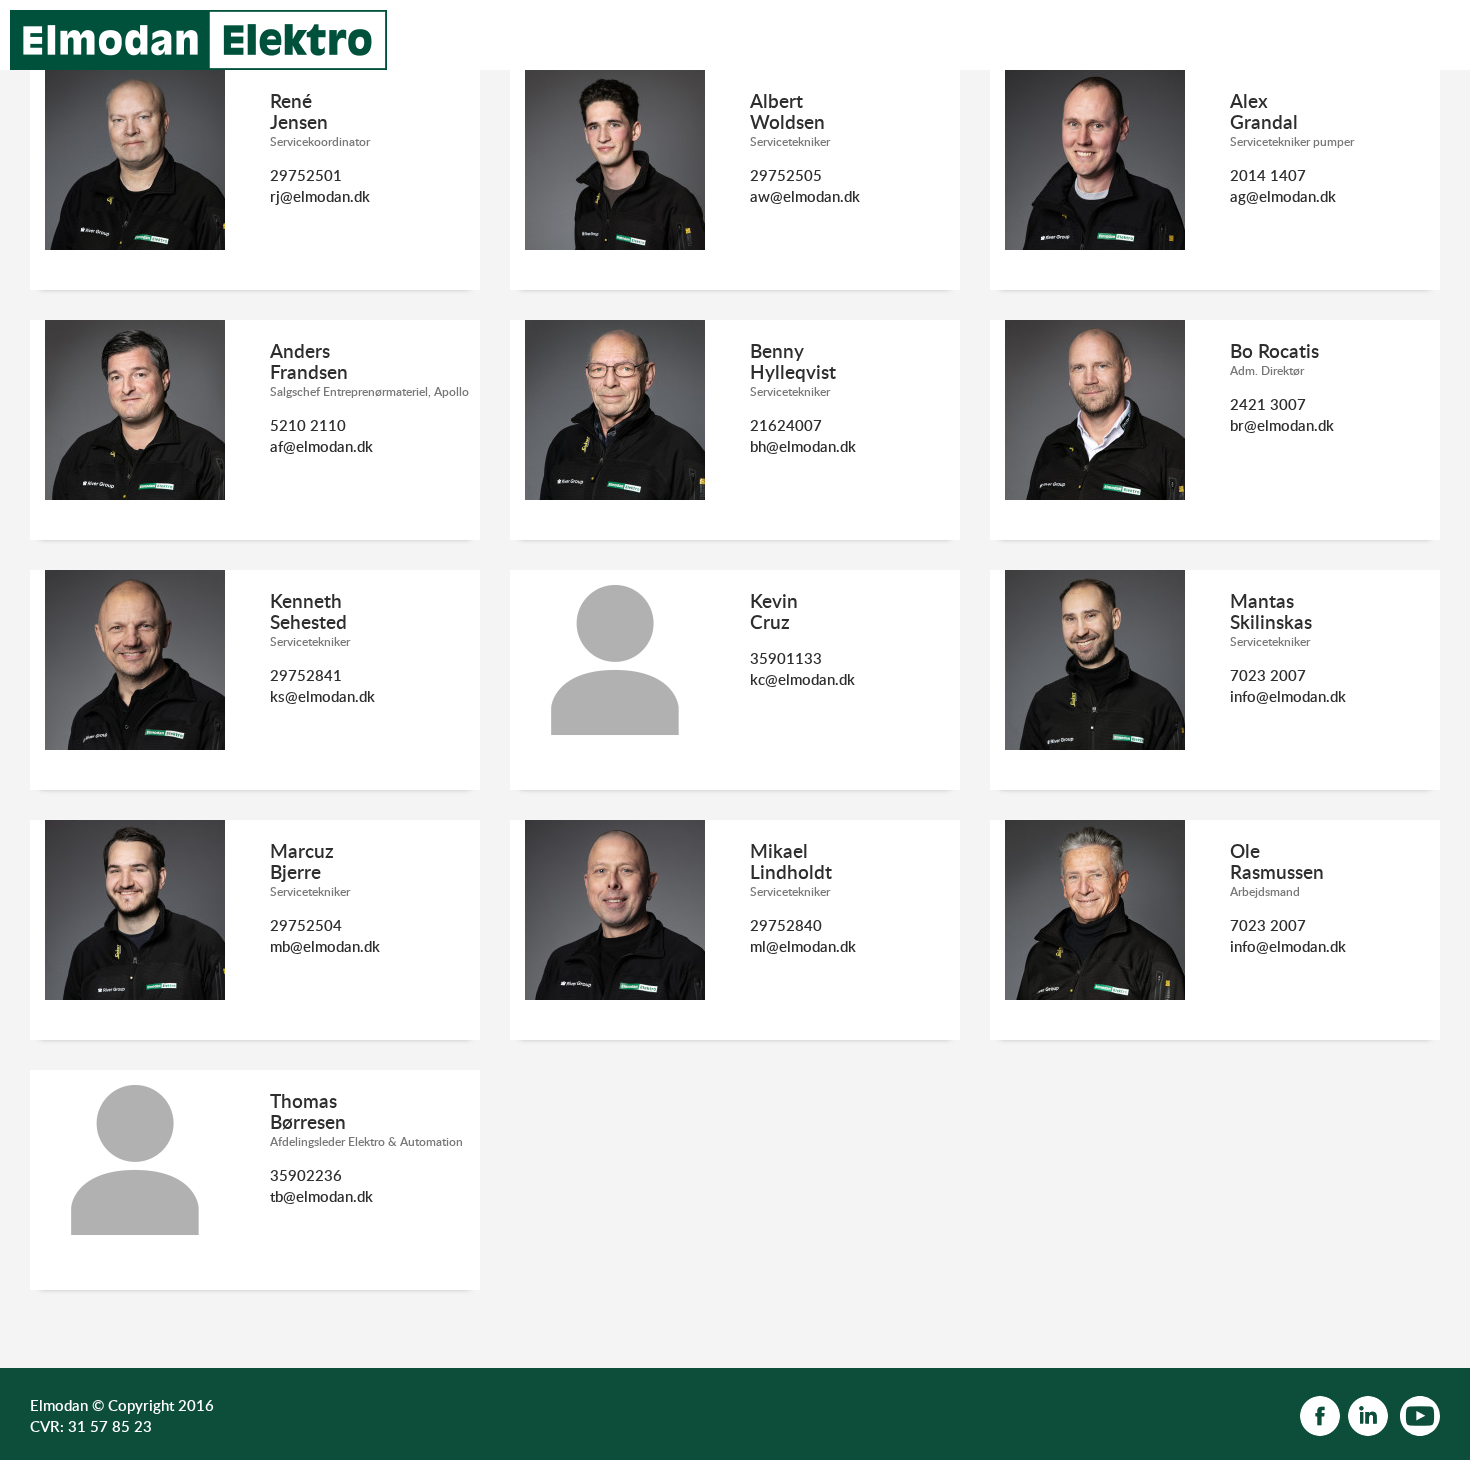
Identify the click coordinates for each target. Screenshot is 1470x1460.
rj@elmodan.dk (320, 196)
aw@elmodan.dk (805, 196)
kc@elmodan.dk (802, 679)
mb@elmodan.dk (325, 946)
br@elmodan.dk (1282, 425)
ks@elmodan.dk (322, 696)
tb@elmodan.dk (321, 1196)
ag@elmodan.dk (1283, 196)
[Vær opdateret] (1320, 1414)
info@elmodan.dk (1288, 696)
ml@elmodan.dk (803, 946)
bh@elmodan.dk (803, 446)
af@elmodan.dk (321, 446)
